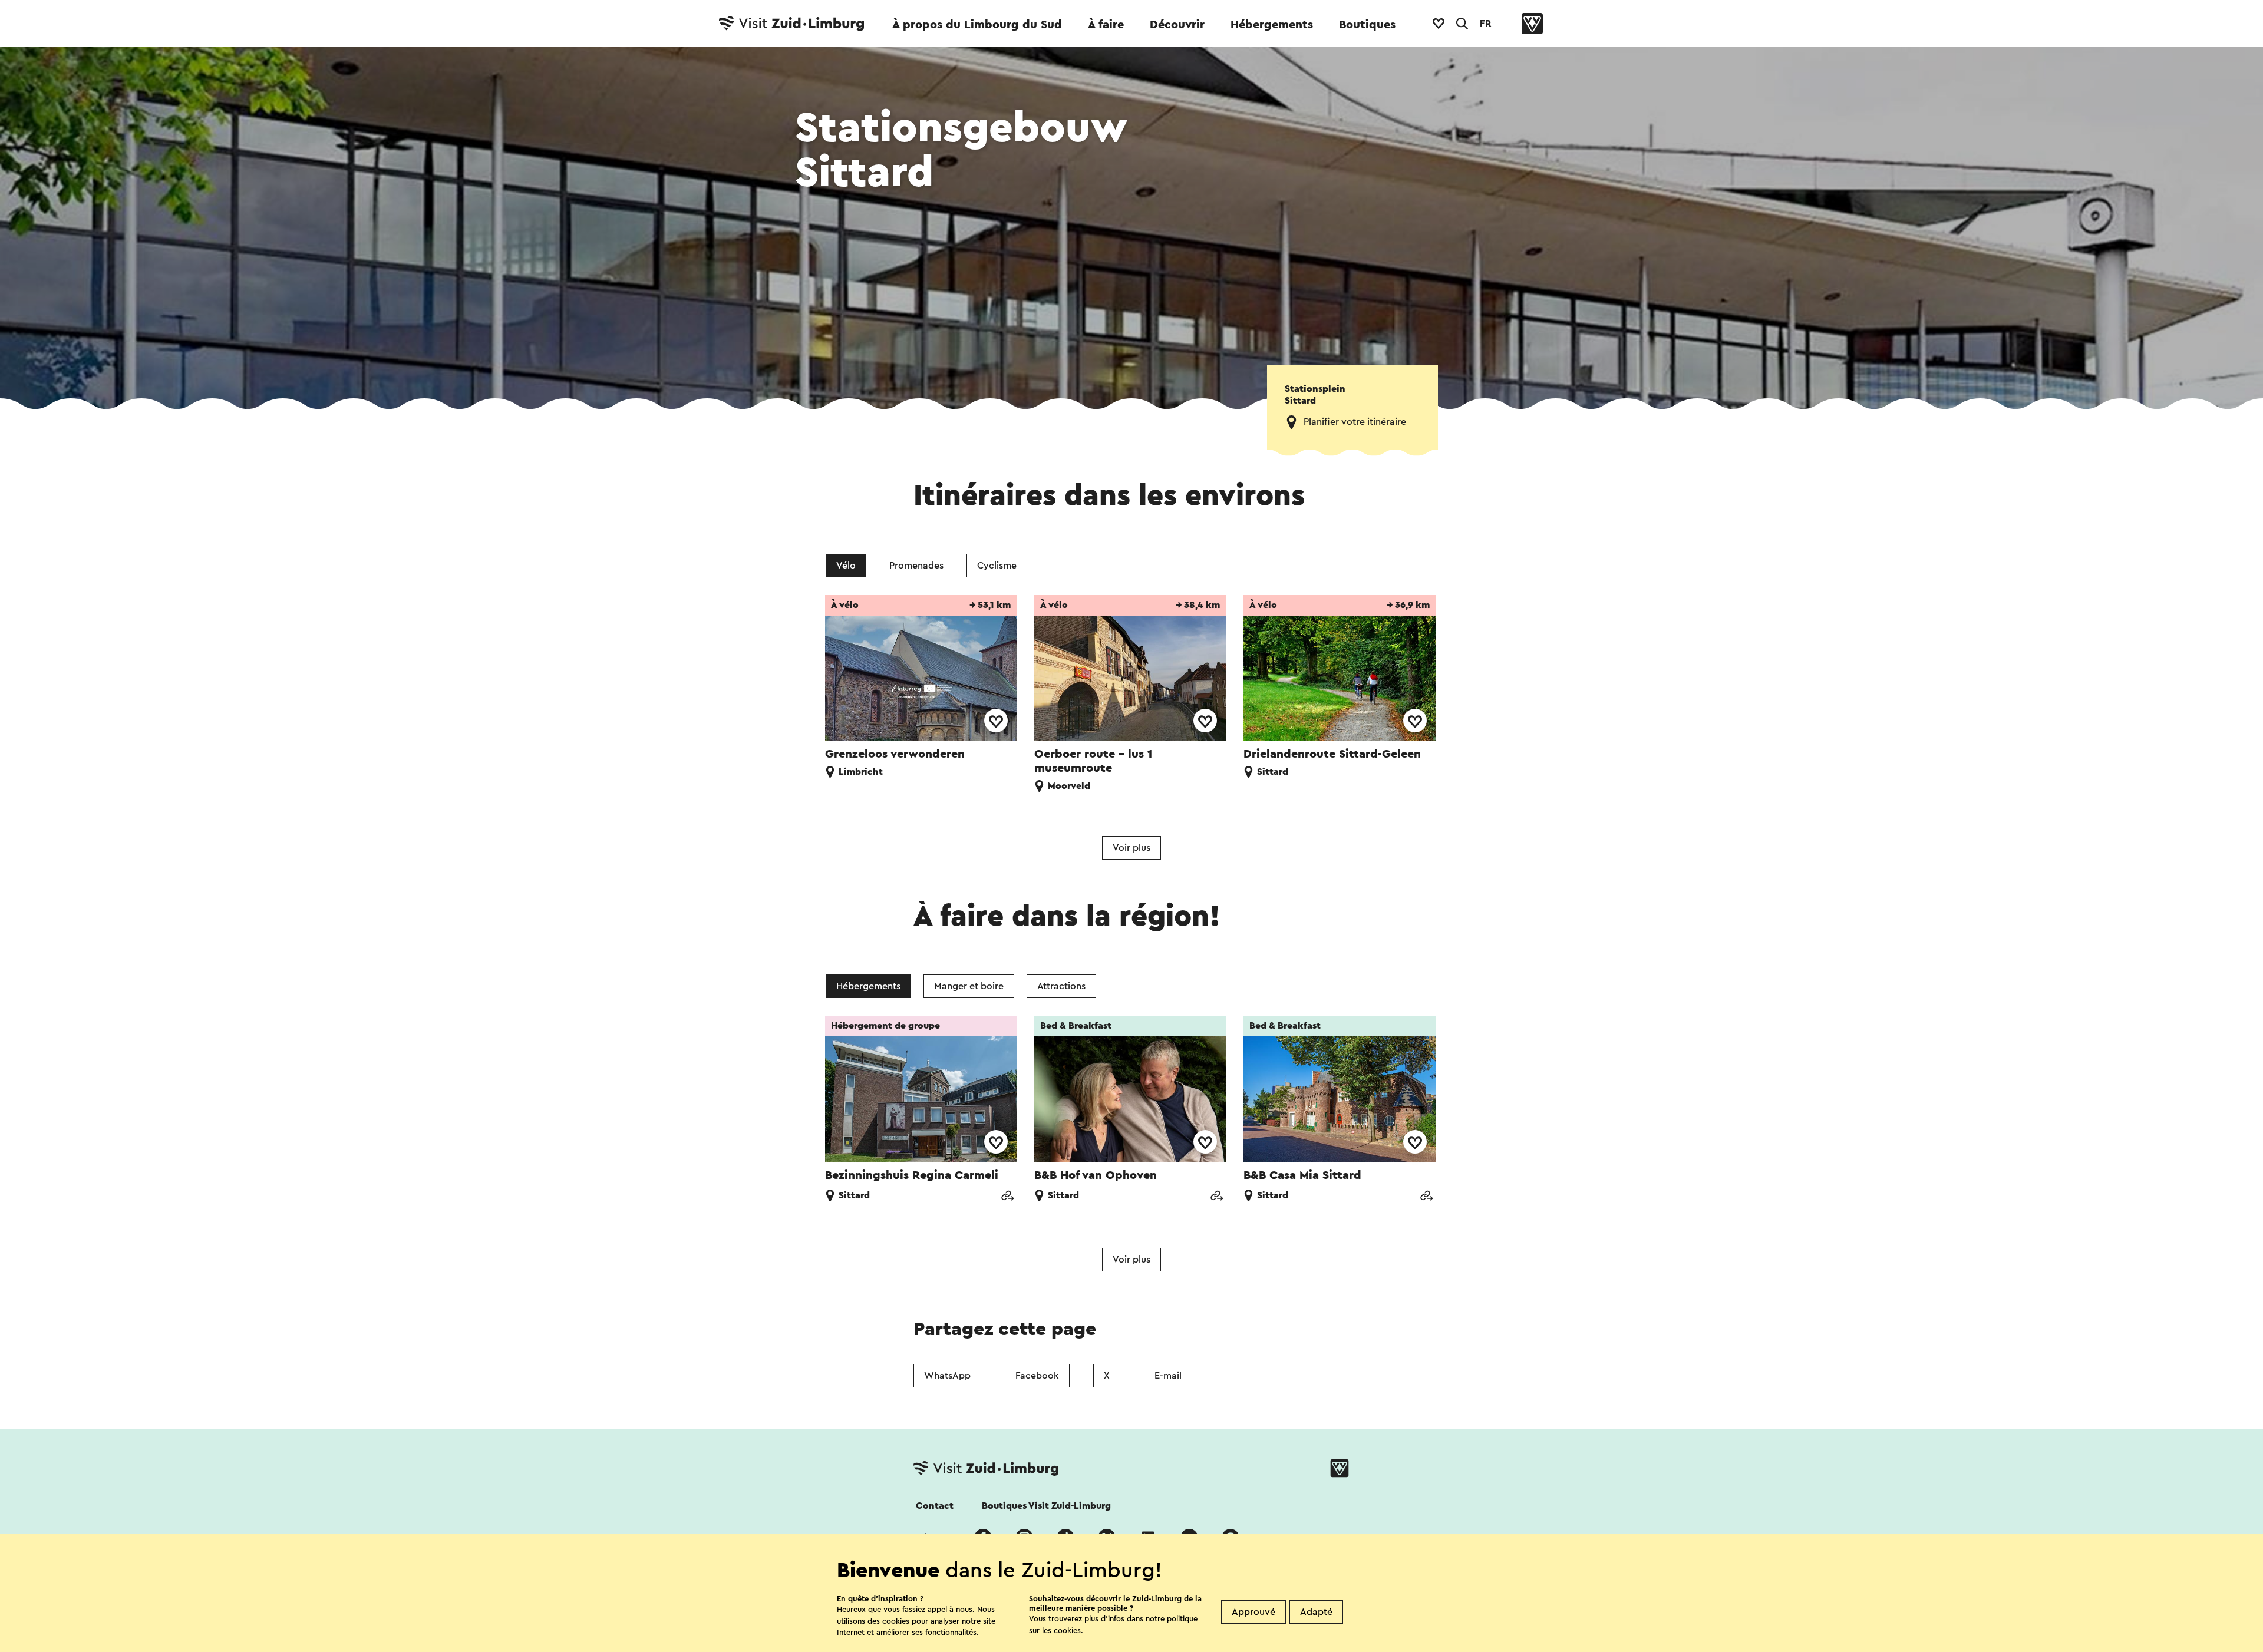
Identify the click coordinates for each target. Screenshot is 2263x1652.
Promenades (916, 566)
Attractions (1061, 986)
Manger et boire (969, 986)
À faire (1106, 25)
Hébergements (1272, 25)
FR (1485, 24)
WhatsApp (947, 1376)
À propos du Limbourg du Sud (977, 25)
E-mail (1168, 1376)
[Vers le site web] (1007, 1197)
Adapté (1316, 1612)
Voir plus (1131, 848)
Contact (935, 1506)
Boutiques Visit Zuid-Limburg (1046, 1506)
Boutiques (1367, 25)
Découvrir (1177, 25)
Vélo (846, 566)
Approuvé (1253, 1612)
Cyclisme (997, 566)
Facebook (1037, 1376)
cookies (1067, 1630)
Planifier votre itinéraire (1355, 422)
